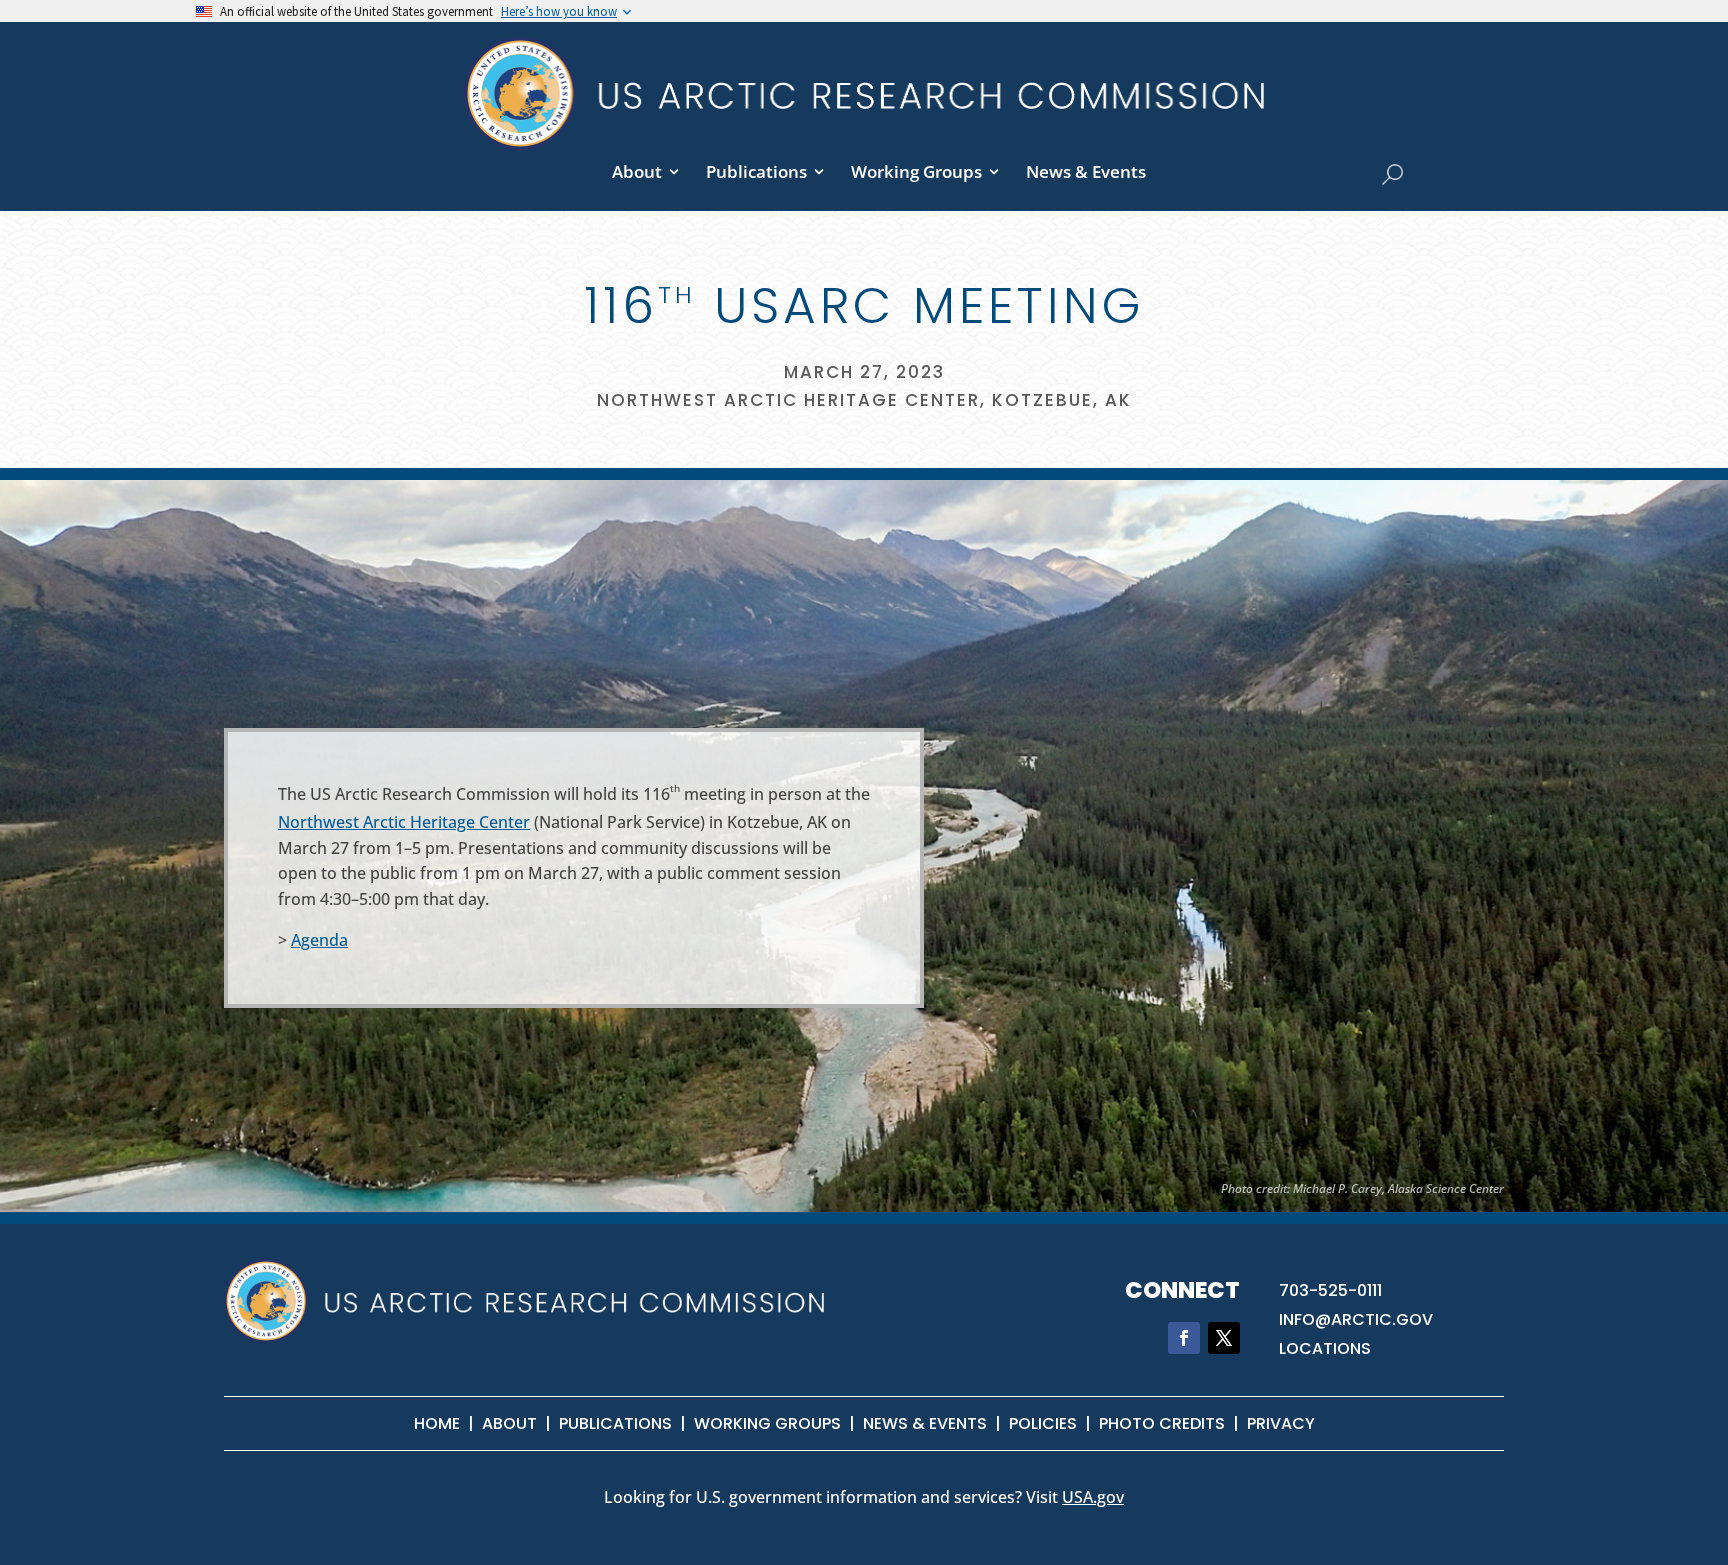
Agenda (319, 940)
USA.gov (1093, 1497)
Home (437, 1423)
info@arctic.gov (1356, 1319)
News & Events (1086, 171)
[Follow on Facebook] (1184, 1338)
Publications (756, 171)
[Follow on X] (1224, 1338)
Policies (1043, 1423)
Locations (1325, 1348)
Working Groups (916, 171)
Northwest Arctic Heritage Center (404, 822)
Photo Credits (1162, 1423)
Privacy (1281, 1423)
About (637, 171)
